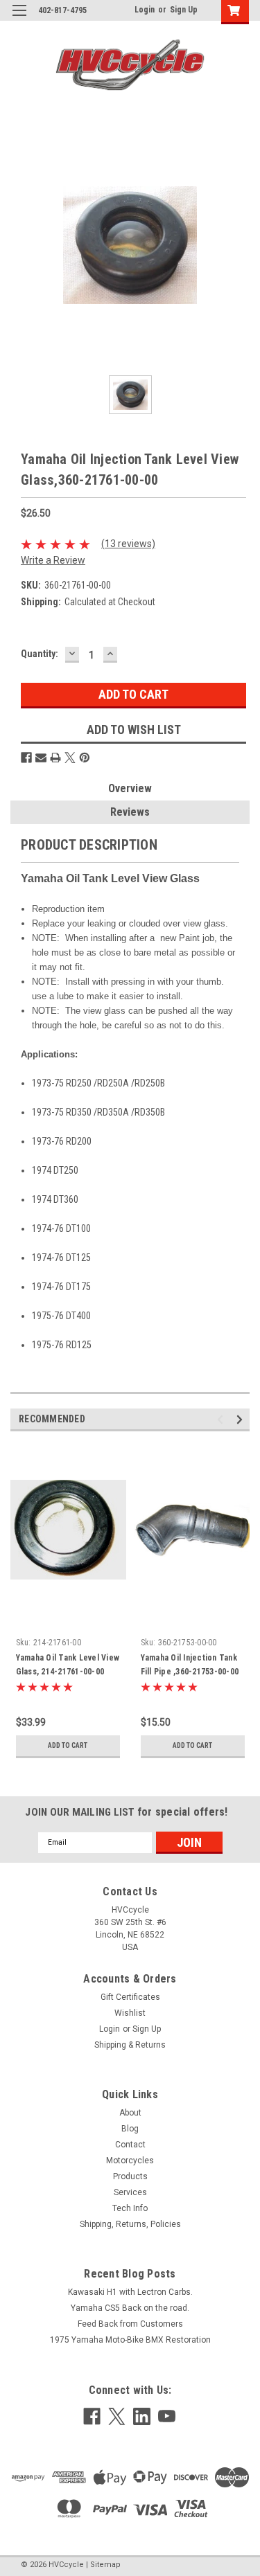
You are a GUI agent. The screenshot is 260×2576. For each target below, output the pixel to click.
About (130, 2113)
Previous (222, 1419)
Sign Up (184, 10)
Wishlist (130, 2013)
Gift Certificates (130, 1997)
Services (130, 2192)
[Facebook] (26, 758)
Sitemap (105, 2565)
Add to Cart (68, 1745)
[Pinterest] (85, 758)
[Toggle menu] (19, 19)
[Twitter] (70, 758)
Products (130, 2176)
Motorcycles (130, 2161)
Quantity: (40, 654)
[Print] (55, 758)
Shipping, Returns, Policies (130, 2224)
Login (145, 10)
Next (242, 1419)
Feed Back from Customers (130, 2324)
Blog (130, 2129)
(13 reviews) (128, 544)
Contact (130, 2145)
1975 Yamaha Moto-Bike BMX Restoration (130, 2340)
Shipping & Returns (130, 2045)
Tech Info (130, 2208)
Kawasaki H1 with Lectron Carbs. (130, 2292)
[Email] (41, 758)
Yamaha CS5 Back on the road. (130, 2308)
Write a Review (53, 560)
